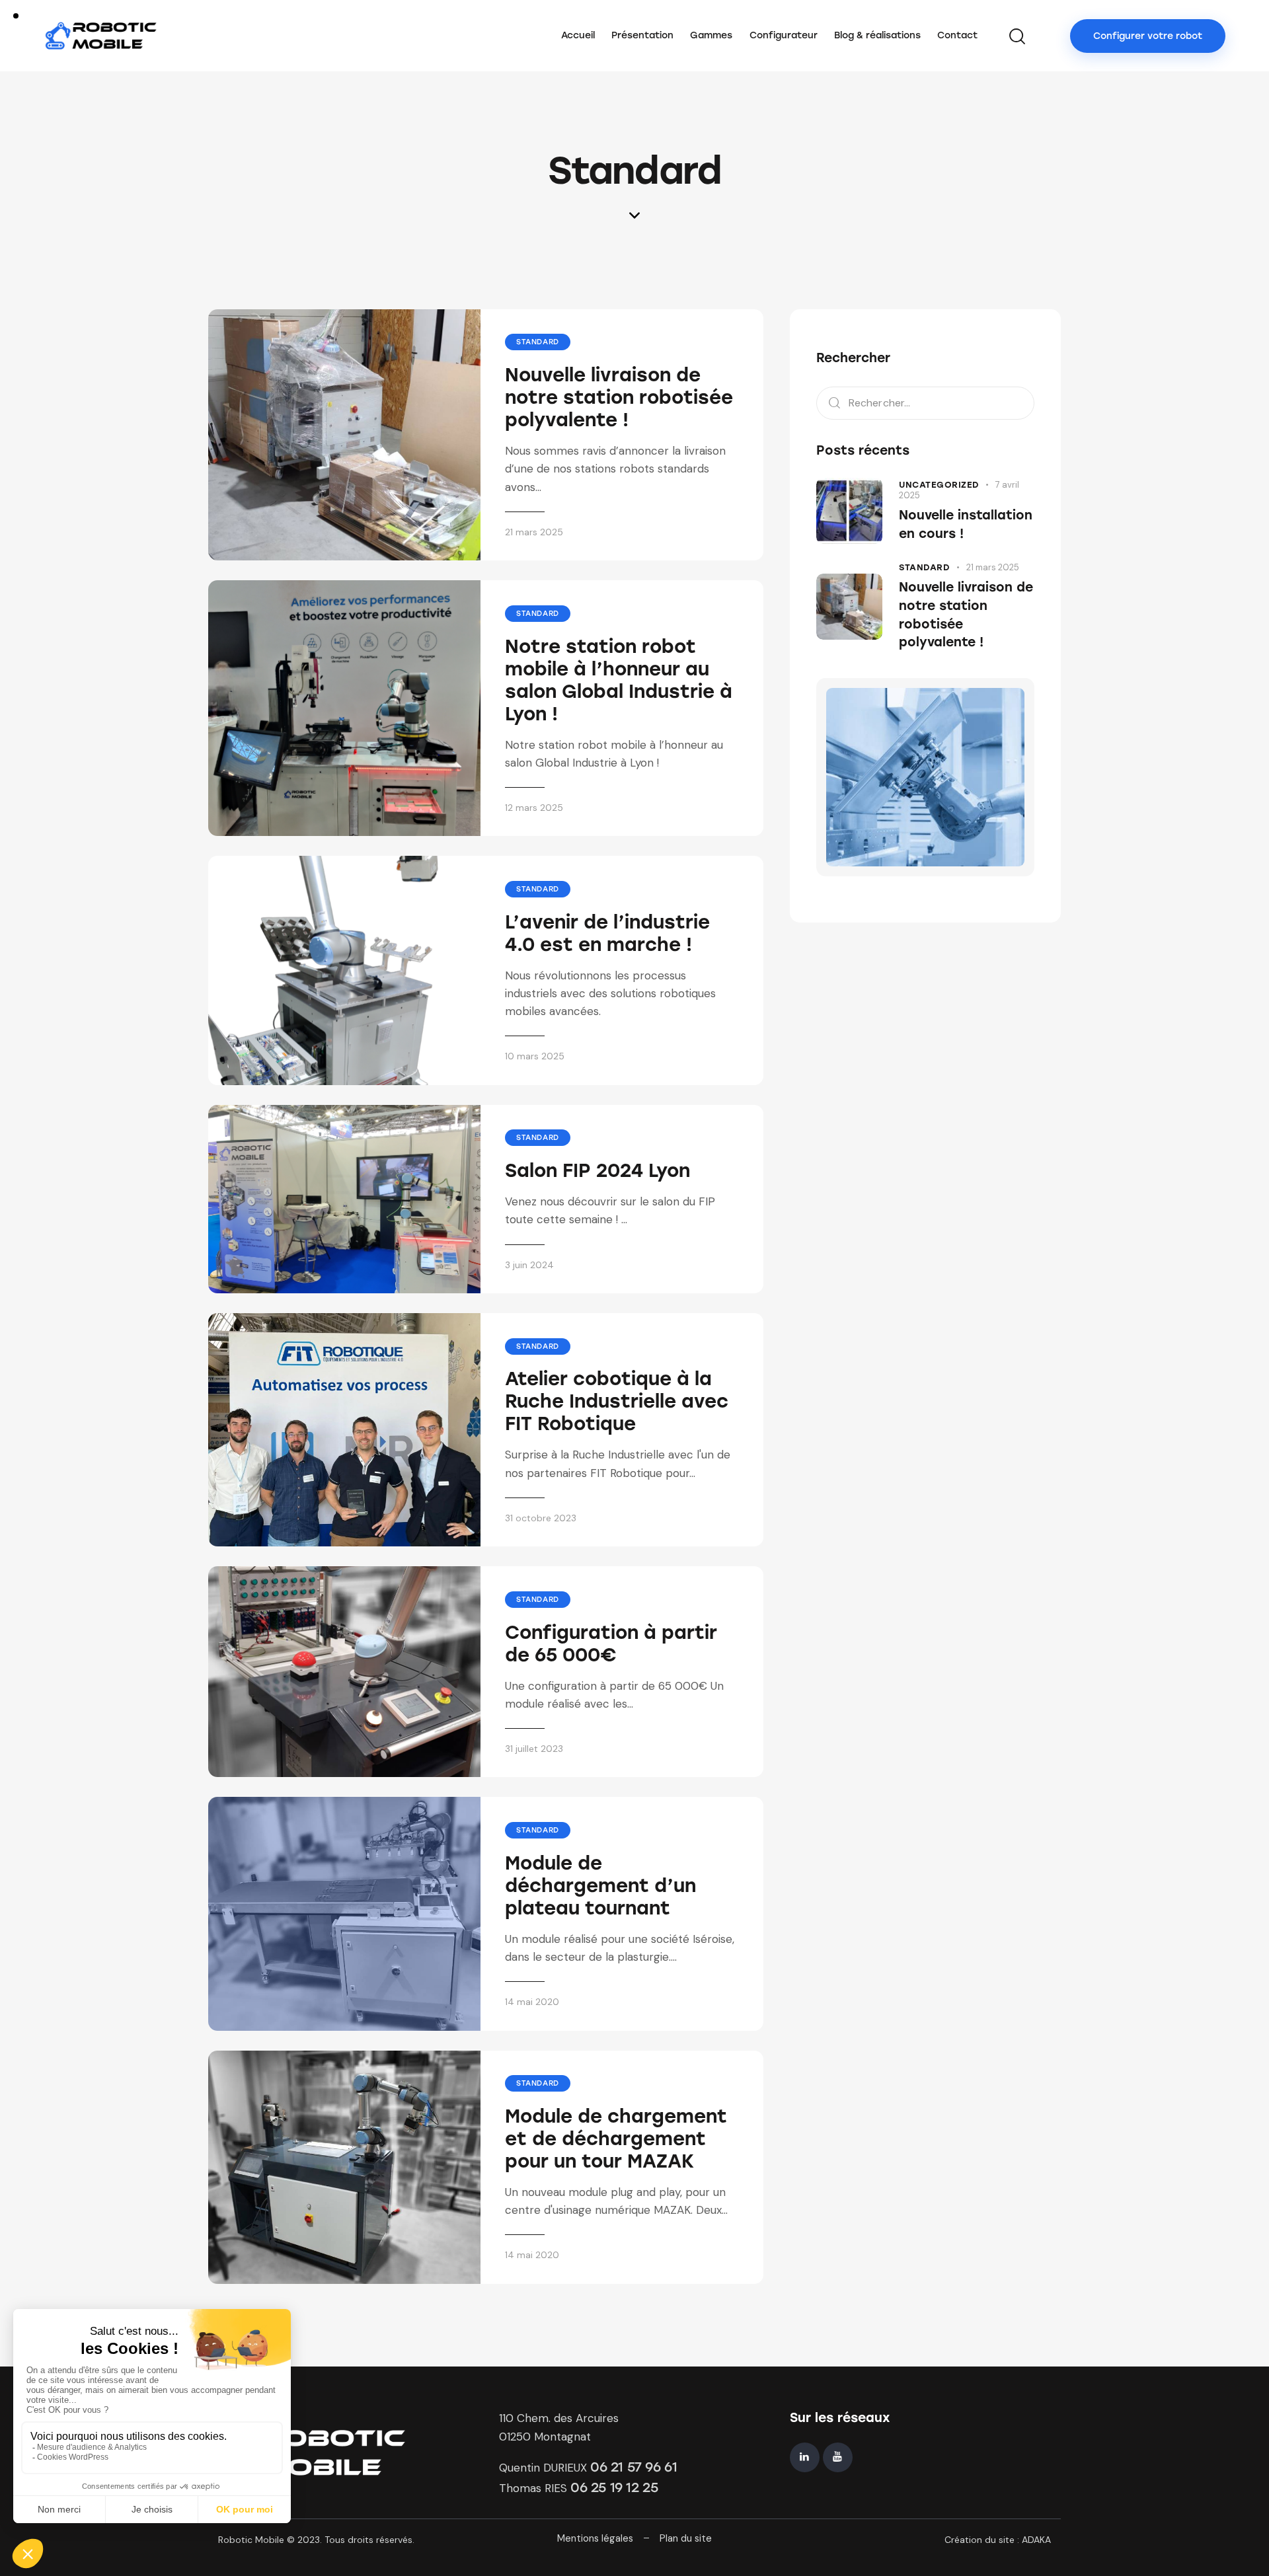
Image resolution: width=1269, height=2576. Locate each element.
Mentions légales (595, 2538)
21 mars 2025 (534, 532)
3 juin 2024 (529, 1265)
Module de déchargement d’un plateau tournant (600, 1885)
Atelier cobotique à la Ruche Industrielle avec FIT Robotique (617, 1401)
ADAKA (1036, 2540)
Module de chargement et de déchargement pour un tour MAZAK (616, 2139)
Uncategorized (939, 485)
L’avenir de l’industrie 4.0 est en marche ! (607, 933)
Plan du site (686, 2538)
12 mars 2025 (534, 808)
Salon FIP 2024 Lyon (597, 1170)
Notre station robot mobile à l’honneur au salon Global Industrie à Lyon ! (619, 680)
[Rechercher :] (925, 402)
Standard (538, 342)
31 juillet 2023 (534, 1749)
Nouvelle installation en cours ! (966, 524)
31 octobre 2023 (541, 1518)
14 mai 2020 (532, 2002)
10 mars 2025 (535, 1056)
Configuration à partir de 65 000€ (611, 1644)
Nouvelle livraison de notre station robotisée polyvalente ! (619, 397)
